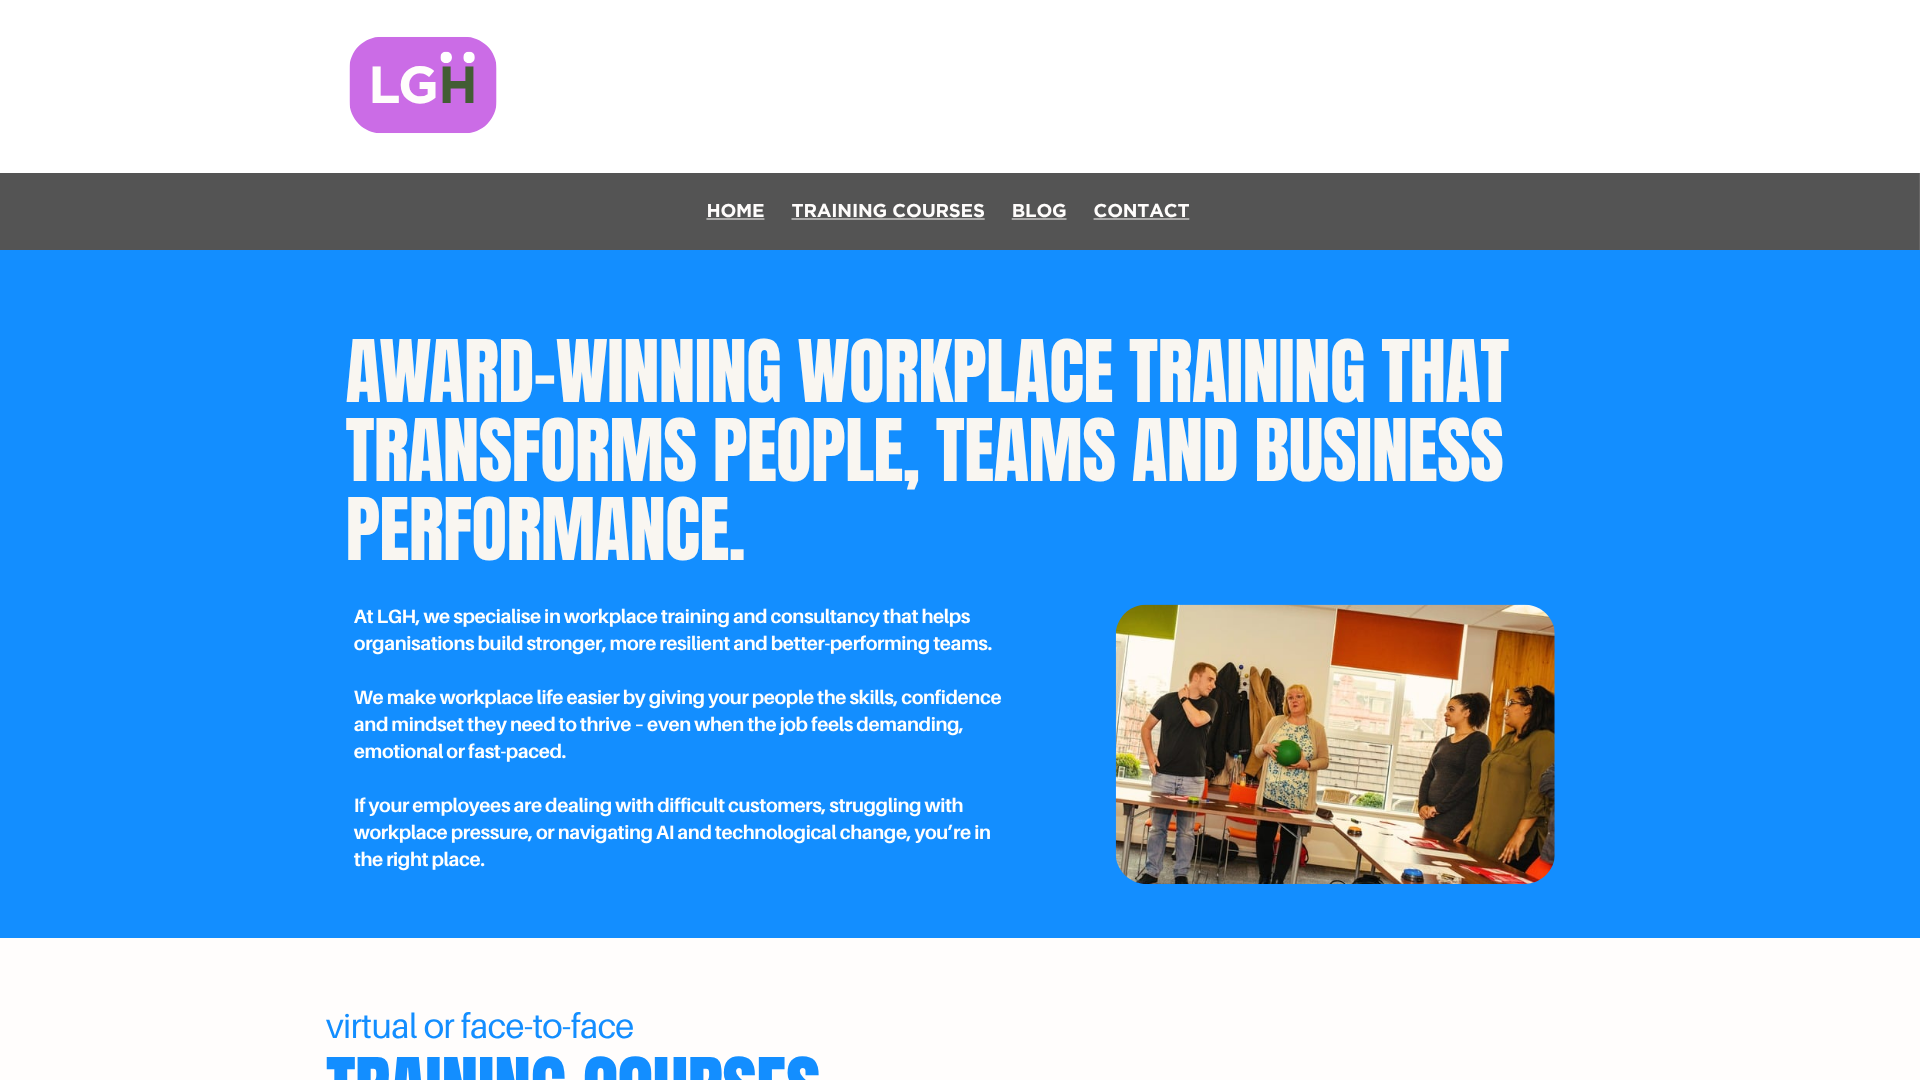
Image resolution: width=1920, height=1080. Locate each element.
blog (1039, 211)
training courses (888, 211)
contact (1142, 211)
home (735, 211)
